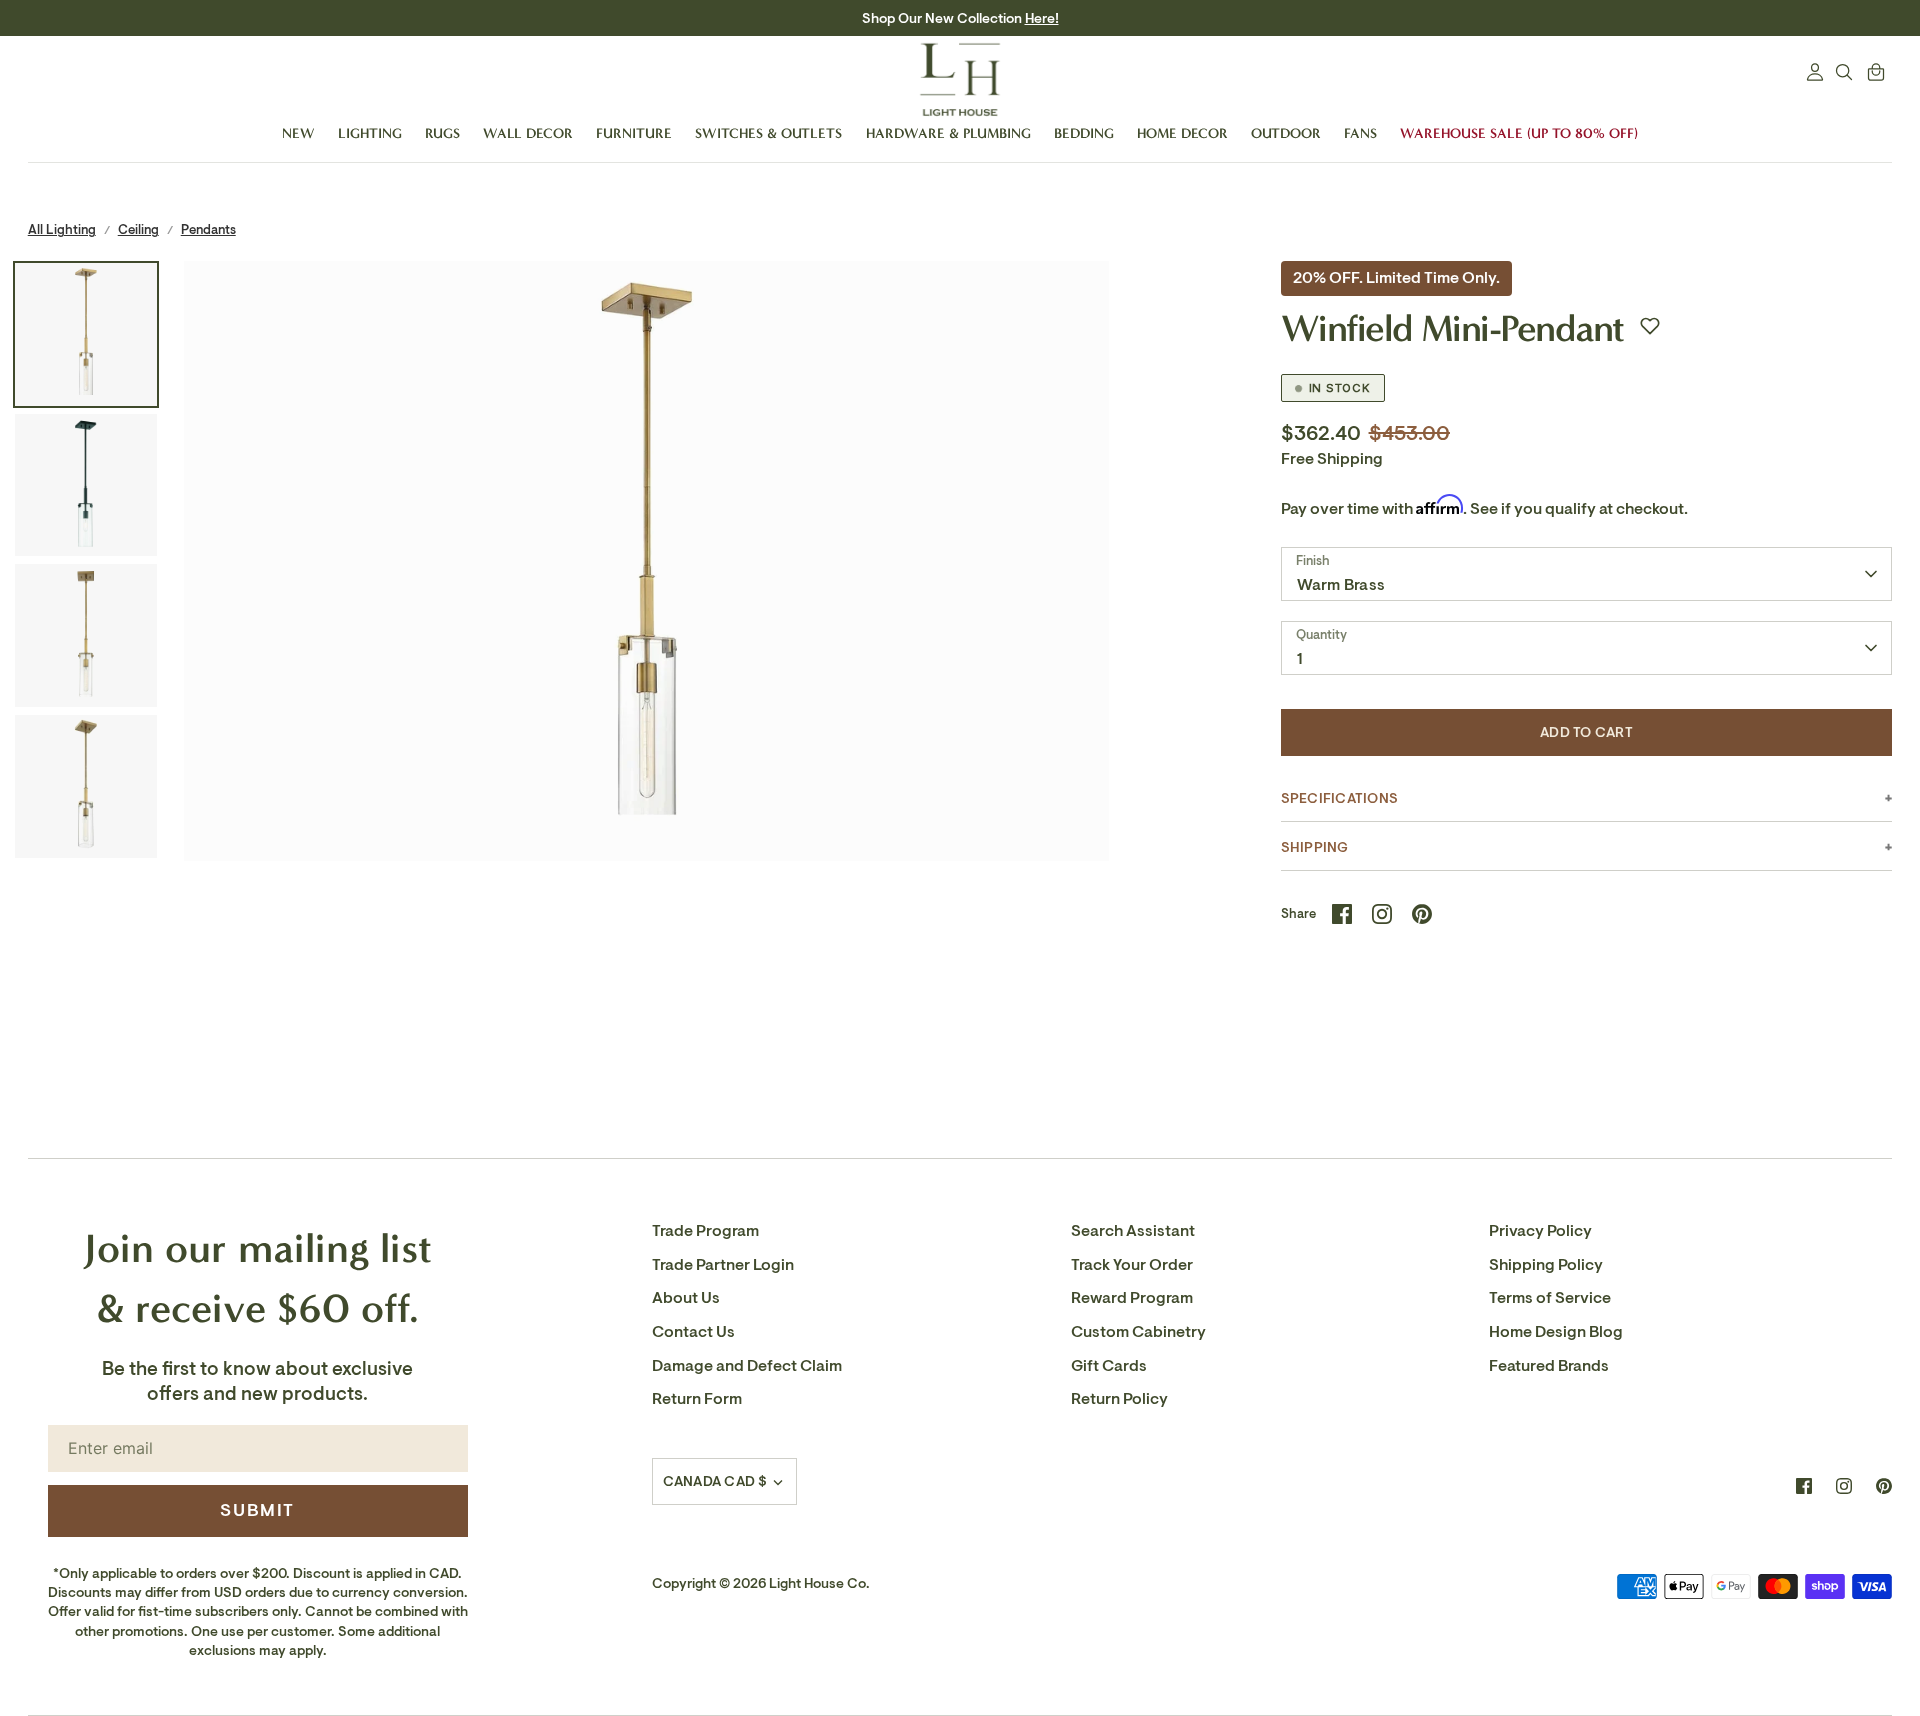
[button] (1650, 326)
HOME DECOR (1182, 133)
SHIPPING (1315, 847)
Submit (257, 1510)
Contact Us (693, 1332)
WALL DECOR (528, 133)
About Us (686, 1298)
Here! (1042, 18)
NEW (298, 133)
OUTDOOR (1286, 133)
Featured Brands (1549, 1366)
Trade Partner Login (723, 1265)
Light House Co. (819, 1583)
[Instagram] (1844, 1486)
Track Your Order (1132, 1265)
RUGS (442, 133)
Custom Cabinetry (1138, 1332)
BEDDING (1084, 133)
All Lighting (62, 229)
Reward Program (1132, 1298)
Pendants (208, 229)
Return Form (697, 1399)
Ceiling (138, 229)
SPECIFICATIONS (1339, 798)
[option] (646, 723)
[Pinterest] (1884, 1486)
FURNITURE (634, 133)
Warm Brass (1341, 585)
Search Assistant (1133, 1231)
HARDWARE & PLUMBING (948, 133)
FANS (1360, 133)
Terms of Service (1550, 1298)
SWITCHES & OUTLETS (768, 133)
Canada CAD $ (715, 1481)
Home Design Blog (1556, 1332)
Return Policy (1119, 1399)
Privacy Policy (1540, 1231)
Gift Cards (1109, 1366)
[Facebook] (1804, 1486)
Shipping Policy (1546, 1265)
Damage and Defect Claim (747, 1366)
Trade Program (705, 1231)
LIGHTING (370, 133)
